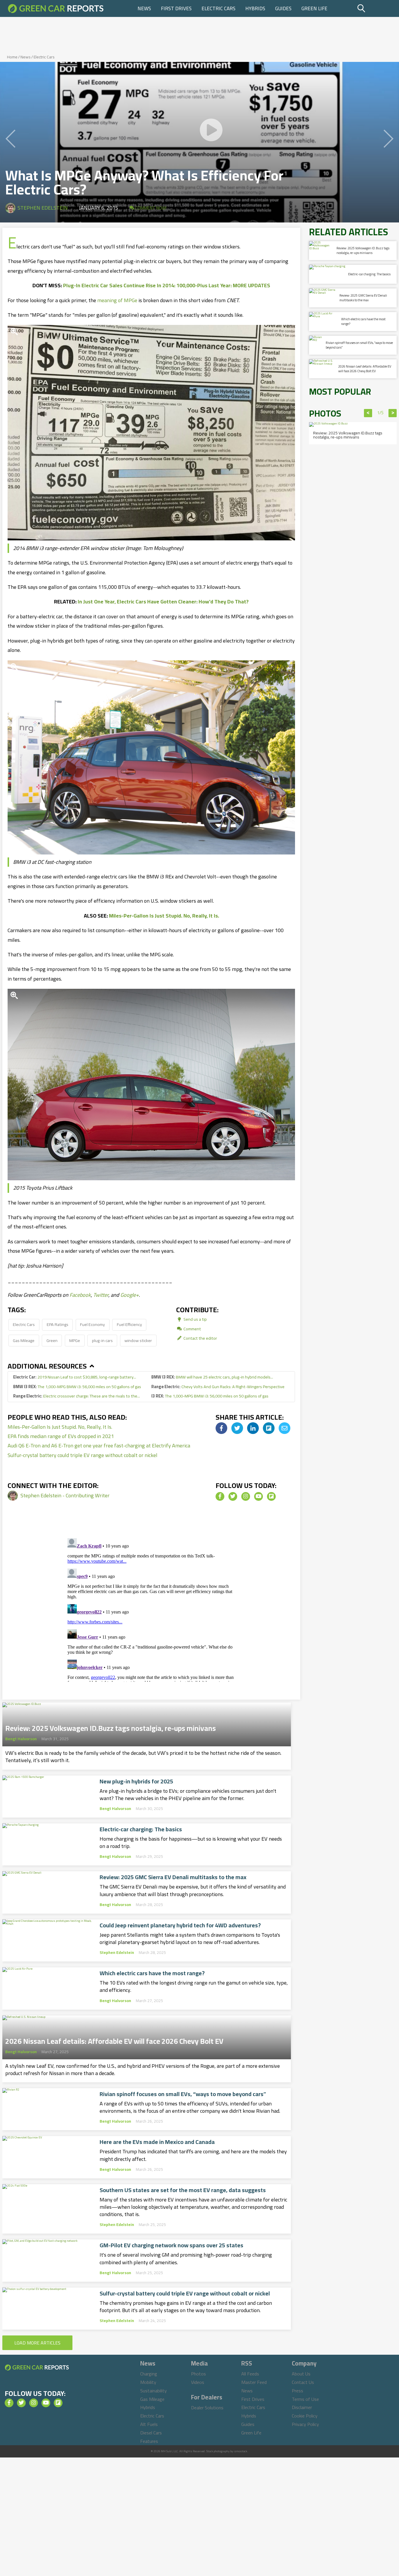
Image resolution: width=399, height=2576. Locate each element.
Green (52, 1340)
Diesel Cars (151, 2433)
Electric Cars (218, 8)
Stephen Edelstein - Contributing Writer (65, 1495)
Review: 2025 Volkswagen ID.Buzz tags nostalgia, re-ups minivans (111, 1726)
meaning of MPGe (117, 300)
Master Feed (254, 2382)
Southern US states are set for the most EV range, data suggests (183, 2190)
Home (12, 57)
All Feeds (250, 2374)
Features (149, 2441)
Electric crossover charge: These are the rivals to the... (77, 1396)
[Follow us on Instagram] (246, 1496)
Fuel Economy (92, 1324)
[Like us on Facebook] (220, 1496)
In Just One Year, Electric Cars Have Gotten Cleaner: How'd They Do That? (163, 602)
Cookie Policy (305, 2416)
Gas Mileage (24, 1340)
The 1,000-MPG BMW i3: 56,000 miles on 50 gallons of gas (77, 1387)
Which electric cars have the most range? (152, 1973)
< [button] (368, 413)
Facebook (80, 1295)
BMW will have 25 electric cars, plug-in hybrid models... (212, 1377)
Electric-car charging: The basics (141, 1829)
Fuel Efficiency (129, 1324)
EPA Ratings (58, 1324)
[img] (221, 1428)
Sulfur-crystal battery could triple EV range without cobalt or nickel (83, 1455)
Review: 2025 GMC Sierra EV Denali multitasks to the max (173, 1877)
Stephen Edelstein (43, 208)
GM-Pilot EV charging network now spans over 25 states (171, 2245)
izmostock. (241, 2451)
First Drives (176, 8)
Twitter (101, 1295)
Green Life (314, 8)
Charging (149, 2374)
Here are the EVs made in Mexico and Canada (157, 2142)
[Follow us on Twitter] (233, 1496)
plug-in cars (102, 1340)
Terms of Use (305, 2399)
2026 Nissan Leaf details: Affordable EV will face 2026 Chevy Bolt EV (114, 2039)
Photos (198, 2374)
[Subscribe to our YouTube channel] (259, 1496)
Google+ (130, 1295)
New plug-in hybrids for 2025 (136, 1781)
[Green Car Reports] (56, 8)
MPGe (75, 1340)
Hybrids (255, 8)
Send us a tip (195, 1319)
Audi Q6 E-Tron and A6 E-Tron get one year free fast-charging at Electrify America (99, 1445)
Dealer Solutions (207, 2408)
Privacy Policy (305, 2424)
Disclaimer (302, 2407)
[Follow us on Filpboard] (271, 1496)
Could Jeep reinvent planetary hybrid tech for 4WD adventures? (180, 1925)
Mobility (148, 2382)
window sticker (138, 1340)
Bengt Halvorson (21, 1739)
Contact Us (303, 2382)
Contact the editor (200, 1338)
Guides (283, 8)
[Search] (376, 8)
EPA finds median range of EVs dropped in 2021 (61, 1436)
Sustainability (153, 2391)
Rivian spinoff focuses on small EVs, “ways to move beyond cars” (183, 2094)
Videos (198, 2382)
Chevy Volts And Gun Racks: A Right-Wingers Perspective (218, 1387)
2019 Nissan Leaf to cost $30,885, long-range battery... (75, 1377)
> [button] (393, 413)
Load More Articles (37, 2343)
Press (297, 2391)
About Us (301, 2374)
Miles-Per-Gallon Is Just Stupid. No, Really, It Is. (164, 916)
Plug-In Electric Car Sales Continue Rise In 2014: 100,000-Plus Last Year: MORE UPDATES (167, 285)
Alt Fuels (149, 2424)
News (144, 8)
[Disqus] (151, 1609)
